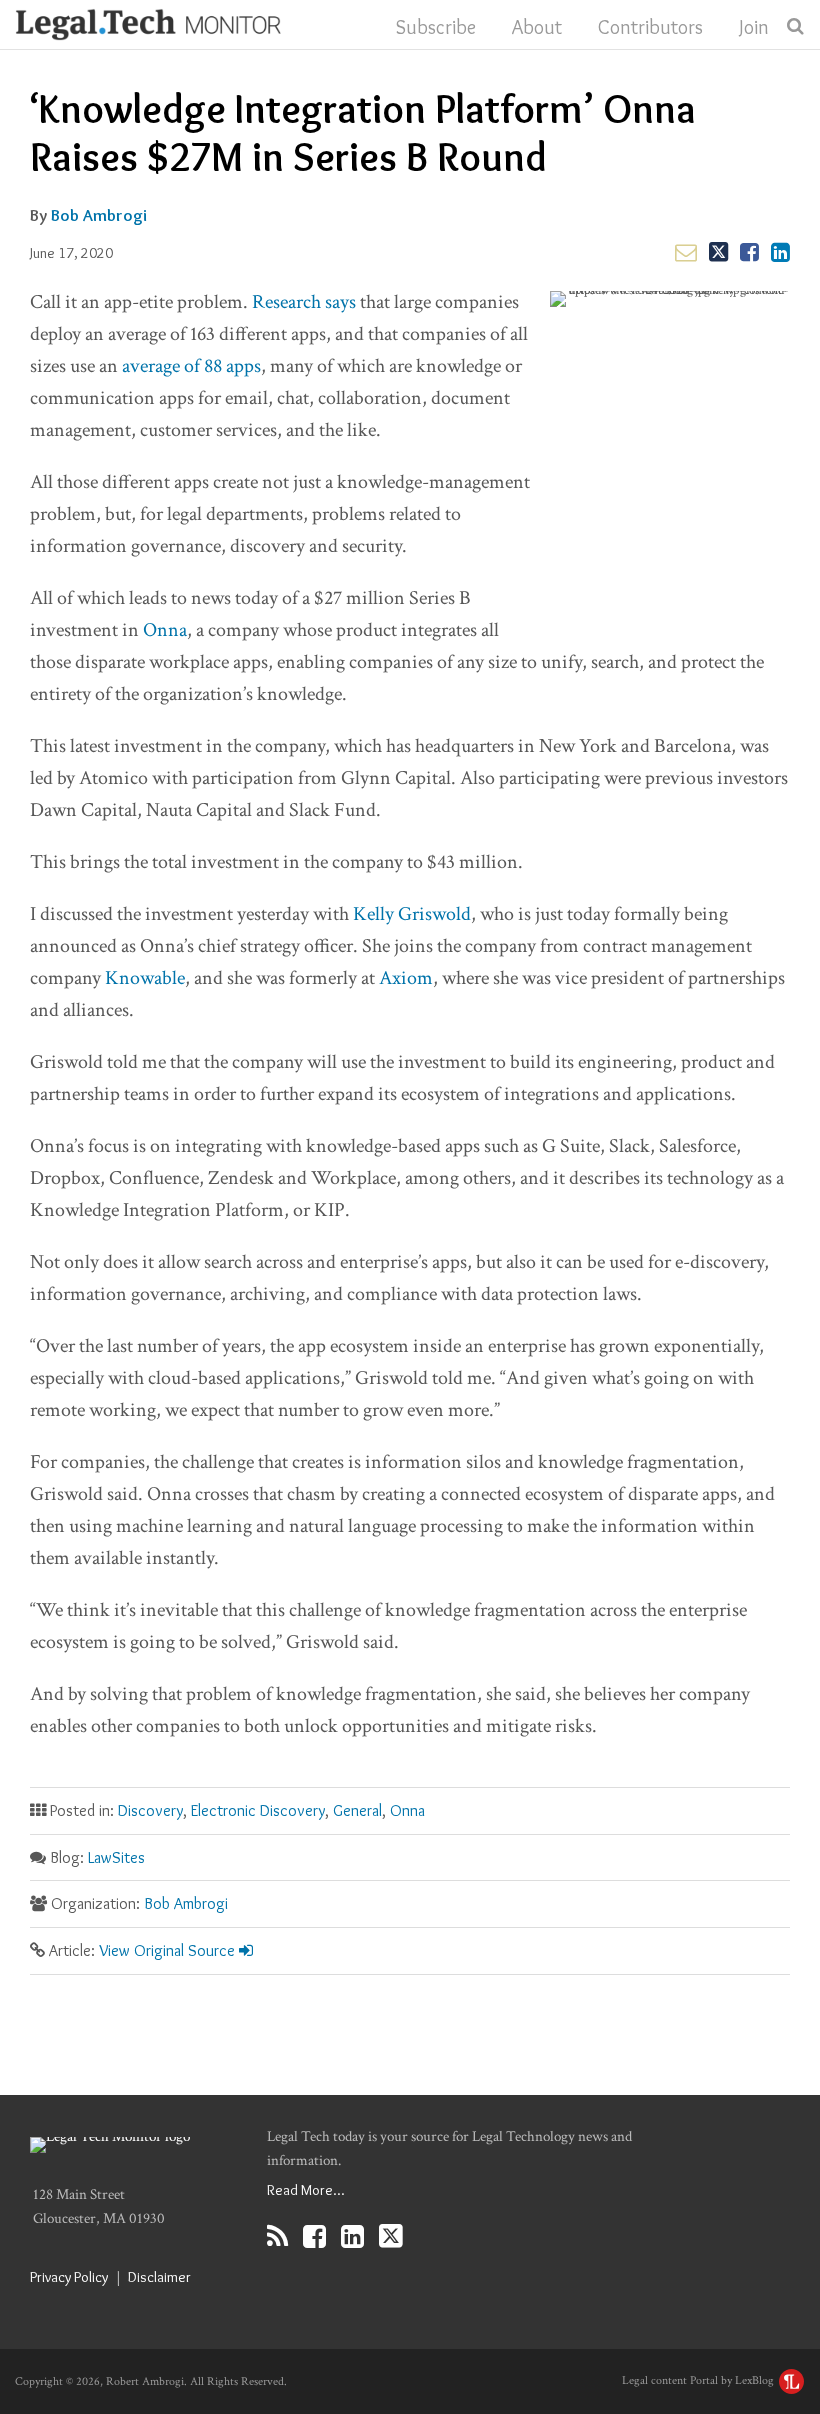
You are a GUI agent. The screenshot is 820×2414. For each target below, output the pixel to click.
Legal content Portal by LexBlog (699, 2380)
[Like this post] (749, 252)
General (357, 1810)
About (537, 27)
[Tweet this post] (718, 252)
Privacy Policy (69, 2277)
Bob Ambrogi (99, 215)
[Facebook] (314, 2236)
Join (754, 27)
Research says (304, 302)
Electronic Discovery (258, 1810)
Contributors (650, 27)
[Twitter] (391, 2236)
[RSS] (277, 2236)
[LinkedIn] (352, 2236)
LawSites (116, 1857)
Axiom (406, 978)
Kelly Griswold (412, 914)
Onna (165, 630)
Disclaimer (159, 2277)
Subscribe (436, 27)
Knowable (145, 978)
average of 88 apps (191, 366)
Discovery (150, 1810)
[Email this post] (686, 252)
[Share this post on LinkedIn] (780, 252)
